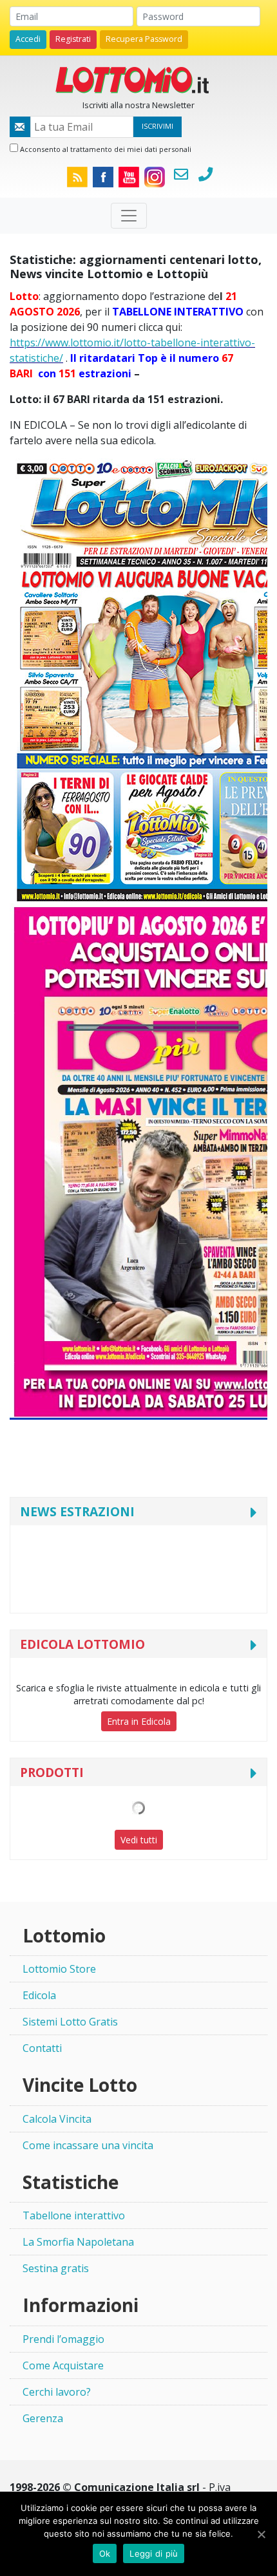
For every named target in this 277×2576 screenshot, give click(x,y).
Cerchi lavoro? (57, 2392)
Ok (105, 2553)
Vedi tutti (139, 1840)
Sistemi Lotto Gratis (70, 2022)
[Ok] (261, 2534)
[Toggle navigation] (129, 216)
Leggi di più (154, 2553)
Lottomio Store (59, 1969)
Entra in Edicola (139, 1721)
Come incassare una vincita (88, 2145)
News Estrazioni (77, 1511)
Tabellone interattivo (74, 2215)
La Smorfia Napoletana (78, 2242)
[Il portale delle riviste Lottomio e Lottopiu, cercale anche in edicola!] (138, 79)
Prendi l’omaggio (63, 2339)
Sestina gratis (56, 2268)
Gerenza (43, 2418)
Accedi (28, 39)
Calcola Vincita (57, 2119)
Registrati (73, 39)
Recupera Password (144, 39)
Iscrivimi (158, 126)
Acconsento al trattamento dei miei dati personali (105, 149)
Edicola (39, 1995)
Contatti (42, 2048)
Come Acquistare (63, 2365)
